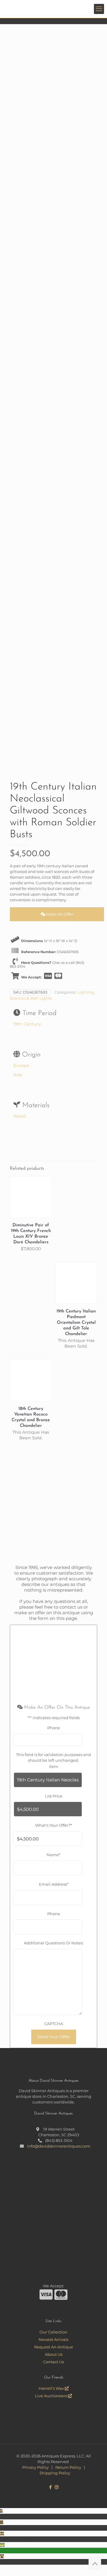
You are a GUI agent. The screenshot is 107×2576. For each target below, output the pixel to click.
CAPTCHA (54, 2024)
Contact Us (53, 2362)
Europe (21, 1065)
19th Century (27, 1024)
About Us (54, 2354)
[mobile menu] (99, 9)
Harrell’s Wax (52, 2388)
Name (53, 1855)
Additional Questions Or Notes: (54, 1943)
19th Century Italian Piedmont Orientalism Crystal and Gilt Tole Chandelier (76, 1323)
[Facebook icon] (50, 2487)
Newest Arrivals (53, 2339)
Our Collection (53, 2332)
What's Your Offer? (53, 1825)
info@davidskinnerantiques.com (59, 2146)
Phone (54, 1728)
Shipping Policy (55, 2473)
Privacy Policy (36, 2467)
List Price (54, 1796)
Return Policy (68, 2467)
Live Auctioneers (52, 2396)
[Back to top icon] (95, 2564)
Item (54, 1766)
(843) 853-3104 (59, 2140)
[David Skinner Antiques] (56, 9)
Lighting (85, 992)
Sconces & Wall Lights (31, 998)
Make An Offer (59, 914)
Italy (18, 1075)
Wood (20, 1116)
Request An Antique (54, 2347)
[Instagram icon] (57, 2487)
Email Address (54, 1884)
